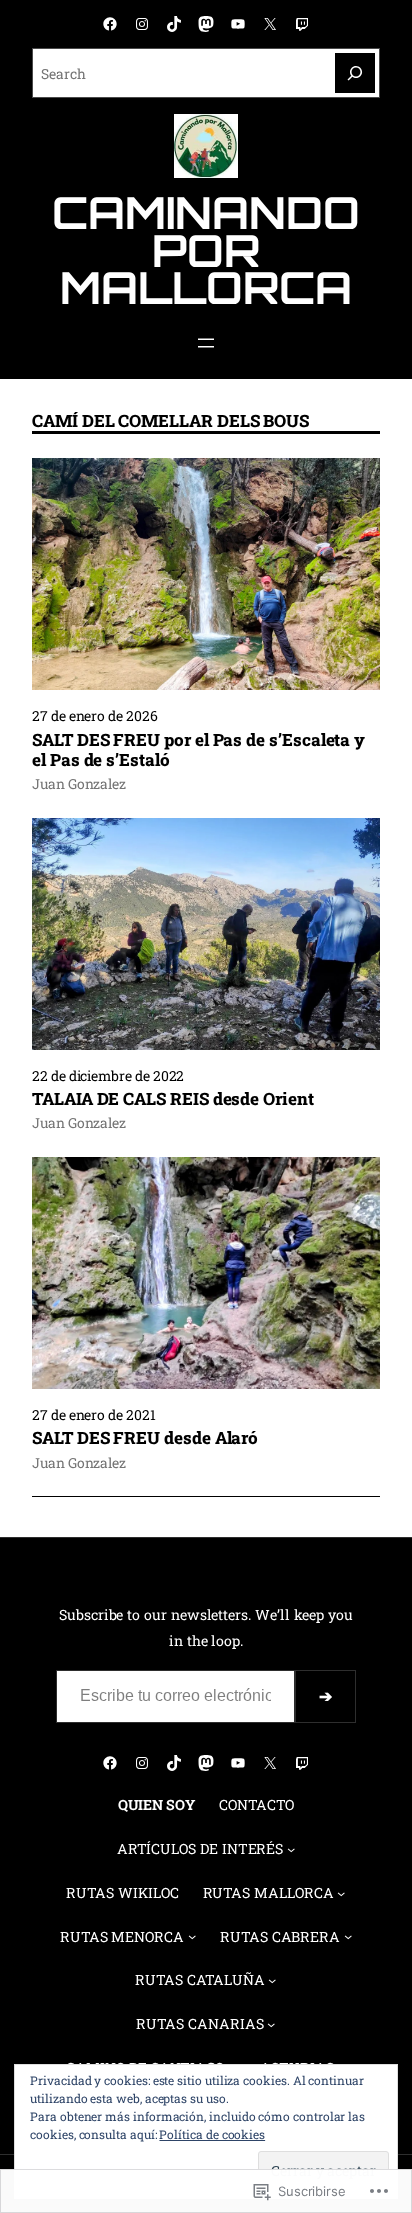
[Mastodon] (206, 24)
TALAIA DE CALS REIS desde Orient (173, 1099)
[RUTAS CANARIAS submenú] (271, 2024)
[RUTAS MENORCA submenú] (192, 1936)
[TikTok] (174, 24)
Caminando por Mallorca (205, 249)
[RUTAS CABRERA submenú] (348, 1936)
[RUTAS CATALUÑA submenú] (272, 1980)
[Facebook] (110, 24)
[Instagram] (142, 24)
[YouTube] (238, 24)
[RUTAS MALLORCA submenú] (341, 1892)
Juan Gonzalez (79, 783)
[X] (270, 24)
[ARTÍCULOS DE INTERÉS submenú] (291, 1849)
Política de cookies (212, 2134)
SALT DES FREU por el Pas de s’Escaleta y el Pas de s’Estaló (198, 750)
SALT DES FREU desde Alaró (145, 1438)
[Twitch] (302, 24)
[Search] (355, 73)
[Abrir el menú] (206, 343)
